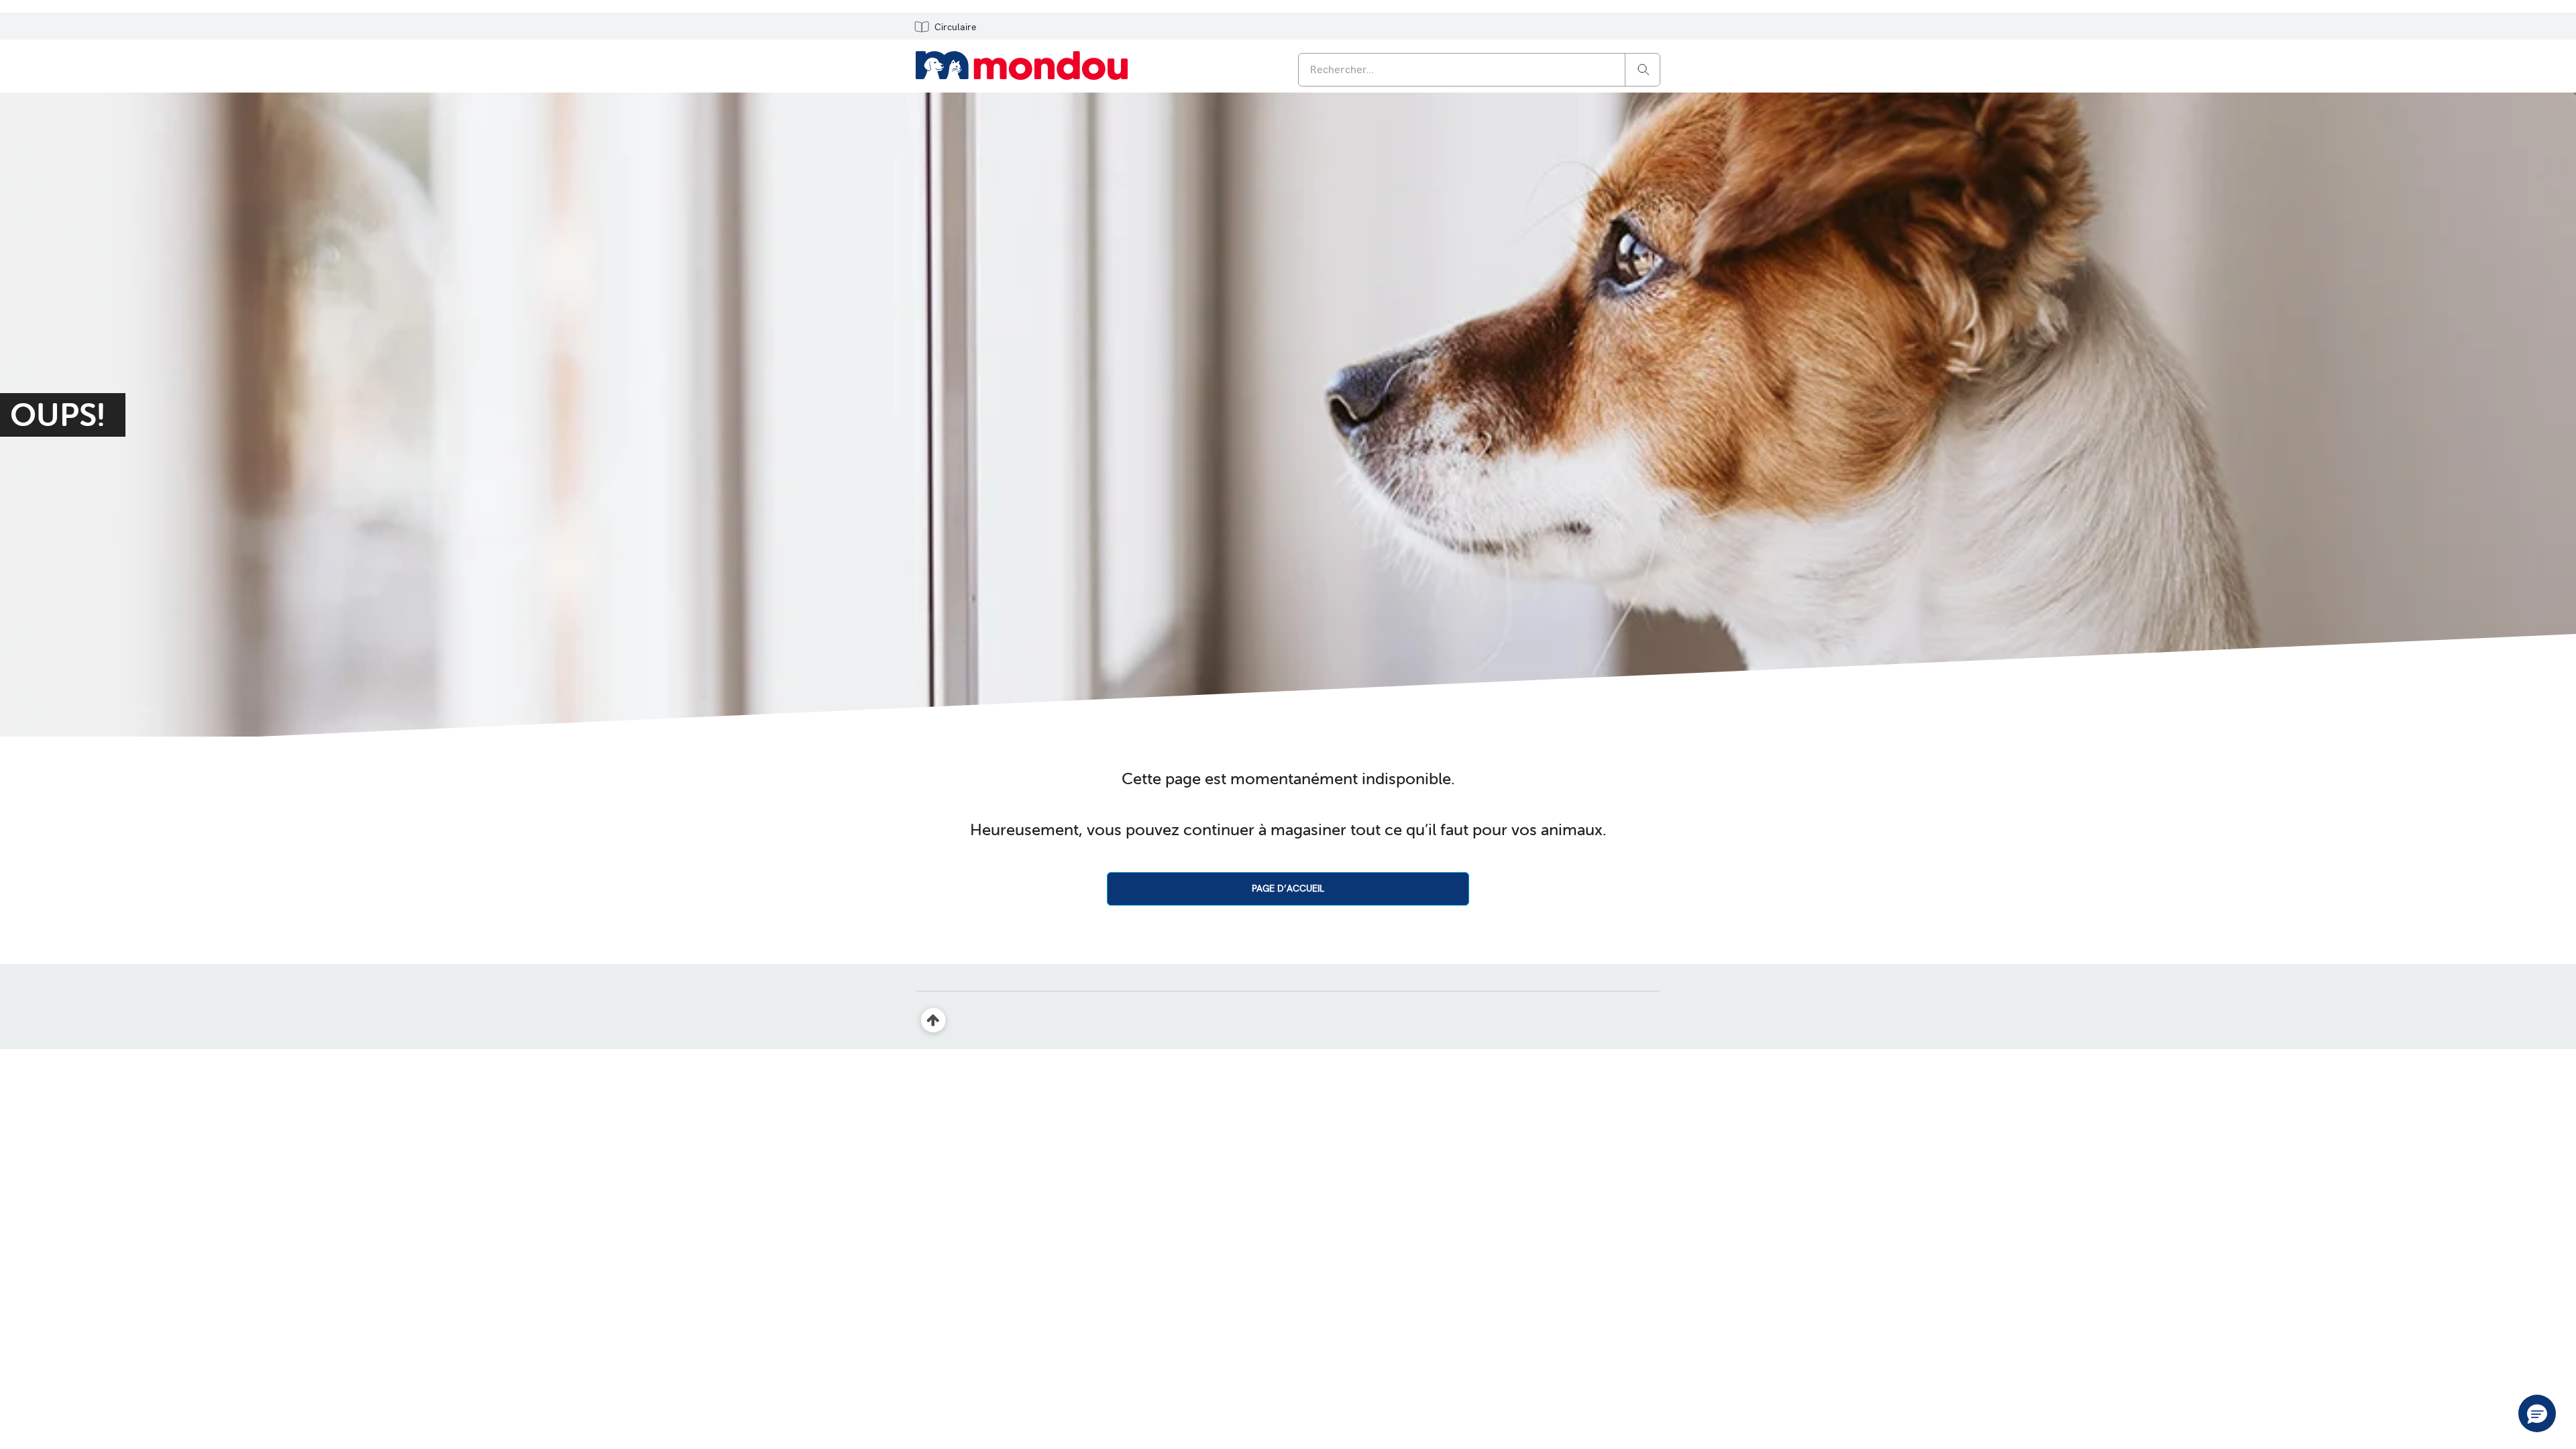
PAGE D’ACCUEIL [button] (1288, 888)
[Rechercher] (1644, 69)
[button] (945, 26)
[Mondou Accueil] (1022, 64)
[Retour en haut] (933, 1021)
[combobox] (1479, 70)
